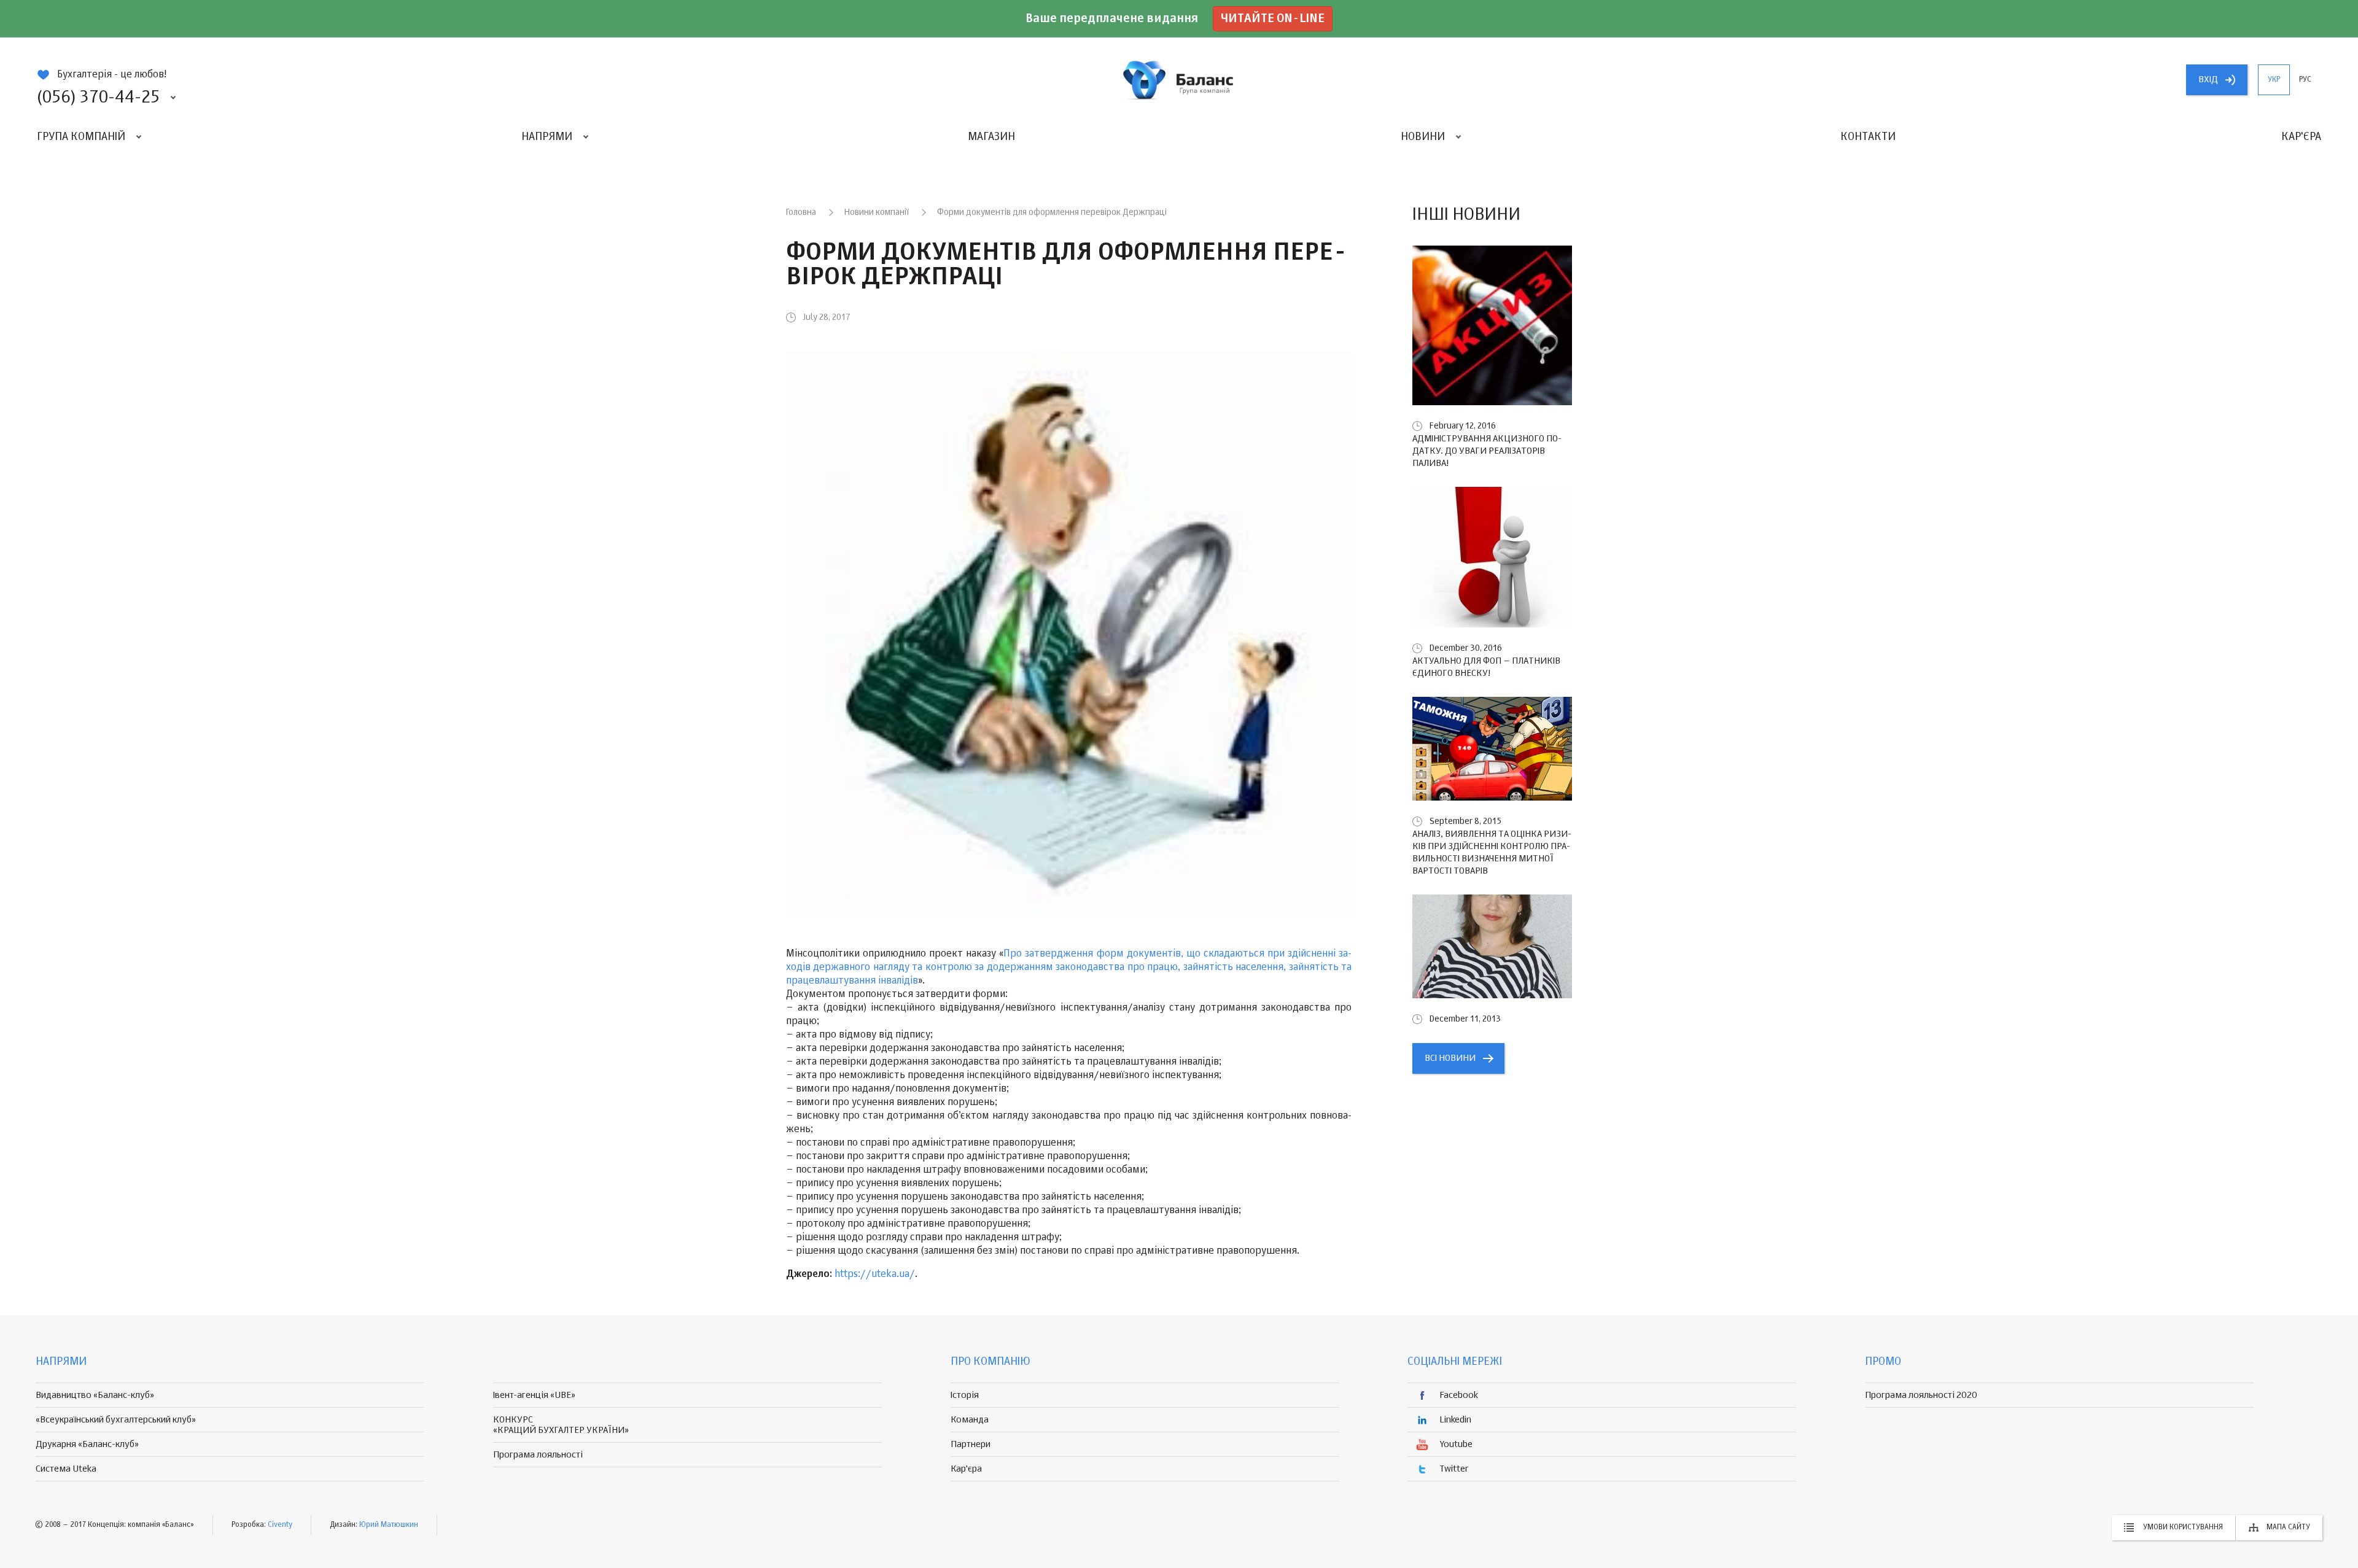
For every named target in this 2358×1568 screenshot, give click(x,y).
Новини (1423, 137)
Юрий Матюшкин (389, 1525)
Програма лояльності (538, 1455)
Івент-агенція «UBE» (534, 1395)
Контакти (1868, 137)
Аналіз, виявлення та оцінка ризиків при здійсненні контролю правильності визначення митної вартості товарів (1492, 852)
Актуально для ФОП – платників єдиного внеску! (1486, 667)
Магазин (991, 137)
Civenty (280, 1525)
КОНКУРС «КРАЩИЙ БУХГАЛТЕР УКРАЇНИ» (561, 1425)
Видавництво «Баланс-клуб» (95, 1395)
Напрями (547, 137)
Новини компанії (877, 212)
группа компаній (1179, 80)
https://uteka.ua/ (875, 1275)
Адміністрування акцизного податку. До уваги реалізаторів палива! (1487, 451)
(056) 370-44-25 (98, 98)
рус (2305, 80)
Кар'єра (2301, 137)
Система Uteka (66, 1469)
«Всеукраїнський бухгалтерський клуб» (116, 1420)
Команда (970, 1420)
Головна (801, 212)
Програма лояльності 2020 (1921, 1395)
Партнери (971, 1444)
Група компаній (81, 137)
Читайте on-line (1273, 19)
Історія (965, 1395)
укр (2274, 80)
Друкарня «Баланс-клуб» (87, 1444)
